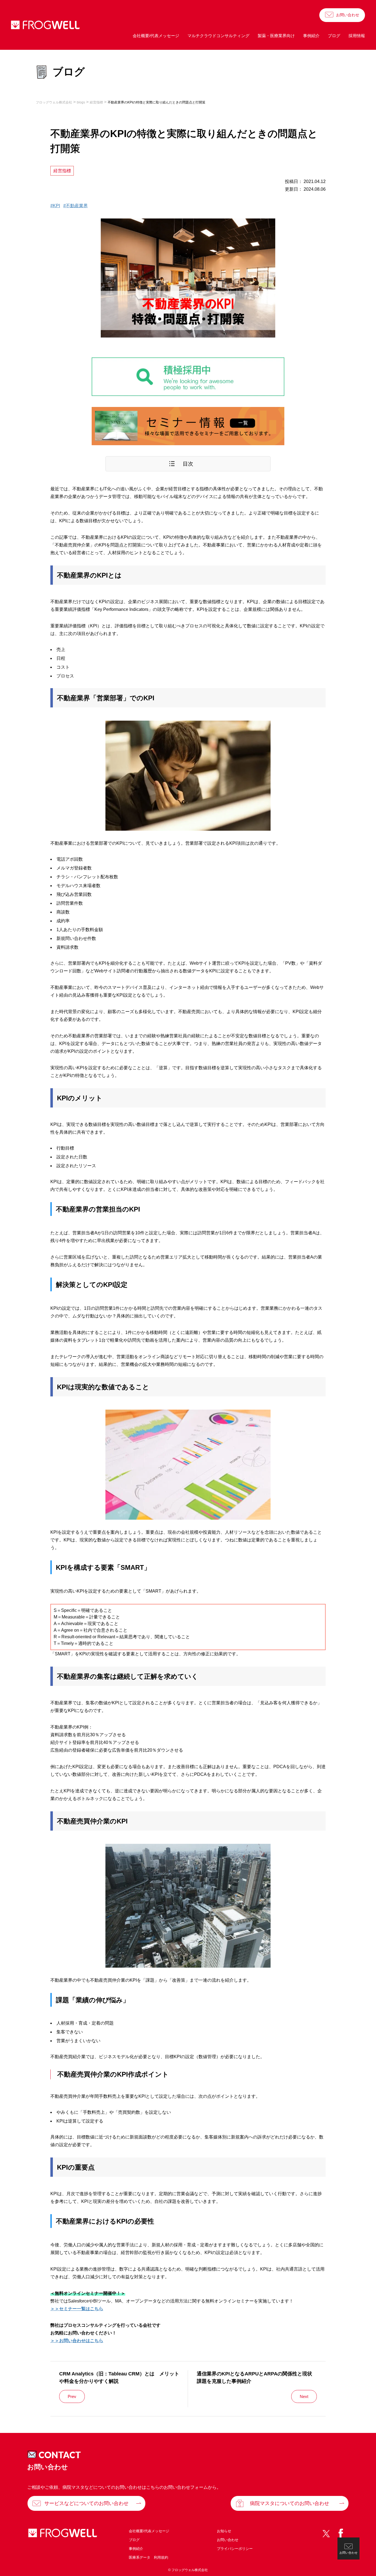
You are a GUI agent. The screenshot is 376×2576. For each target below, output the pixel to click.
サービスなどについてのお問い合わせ (86, 2503)
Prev (72, 2396)
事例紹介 (311, 36)
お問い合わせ (348, 15)
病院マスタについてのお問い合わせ (290, 2503)
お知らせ (224, 2531)
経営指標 (62, 171)
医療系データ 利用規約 (149, 2557)
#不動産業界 (76, 206)
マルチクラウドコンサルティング (218, 36)
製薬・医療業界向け (276, 36)
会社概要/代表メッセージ (156, 36)
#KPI (55, 206)
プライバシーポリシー (235, 2549)
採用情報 (357, 36)
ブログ (334, 36)
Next (304, 2396)
